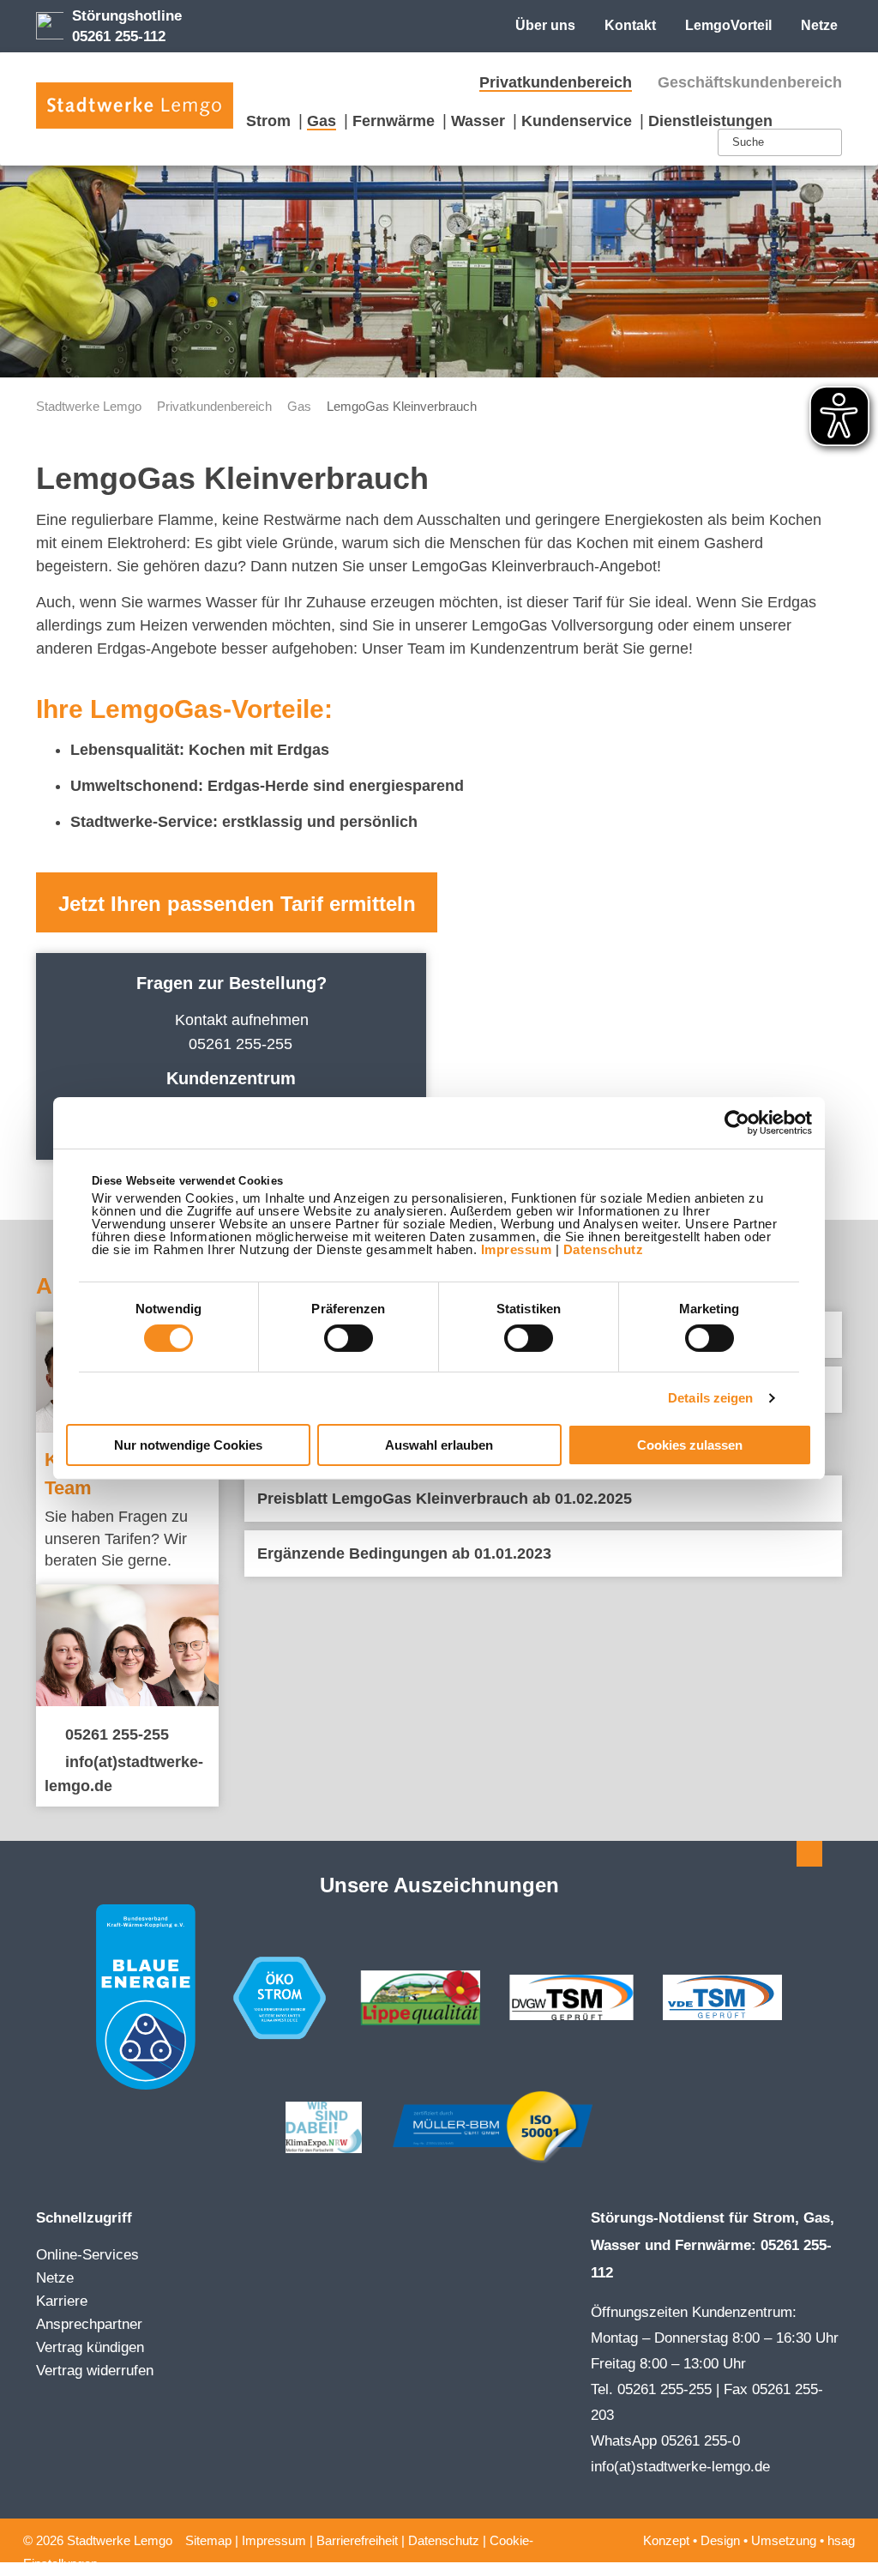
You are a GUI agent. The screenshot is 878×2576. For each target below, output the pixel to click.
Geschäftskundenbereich (750, 82)
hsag (841, 2540)
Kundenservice (577, 121)
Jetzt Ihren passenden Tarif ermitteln (237, 904)
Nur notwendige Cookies (188, 1445)
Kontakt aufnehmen (242, 1020)
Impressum (517, 1249)
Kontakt (630, 25)
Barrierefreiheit (357, 2540)
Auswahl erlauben (439, 1445)
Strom (268, 121)
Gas (322, 121)
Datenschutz (604, 1249)
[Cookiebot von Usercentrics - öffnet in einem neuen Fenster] (737, 1122)
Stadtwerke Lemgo (89, 406)
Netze (819, 25)
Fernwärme (394, 121)
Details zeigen (710, 1398)
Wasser (478, 121)
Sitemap (208, 2540)
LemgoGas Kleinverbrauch (402, 406)
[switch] (349, 1338)
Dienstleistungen (710, 121)
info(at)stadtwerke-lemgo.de (680, 2467)
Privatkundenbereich (556, 82)
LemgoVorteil (728, 25)
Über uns (545, 25)
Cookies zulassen (690, 1445)
